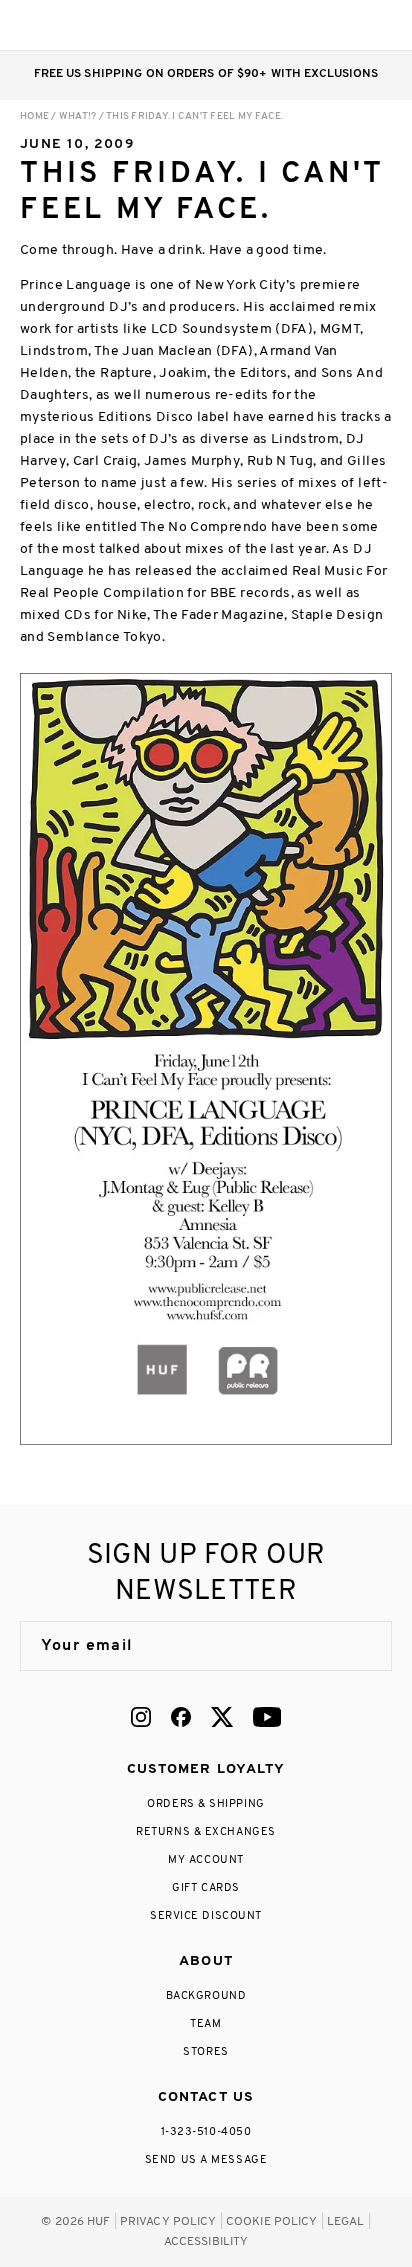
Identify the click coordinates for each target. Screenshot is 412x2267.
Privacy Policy (168, 2222)
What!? (78, 116)
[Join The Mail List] (356, 1646)
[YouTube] (267, 1717)
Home (34, 116)
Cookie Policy (272, 2222)
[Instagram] (141, 1717)
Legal (346, 2222)
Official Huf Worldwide (65, 24)
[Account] (300, 25)
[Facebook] (181, 1717)
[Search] (260, 25)
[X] (222, 1717)
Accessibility (206, 2242)
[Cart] (340, 25)
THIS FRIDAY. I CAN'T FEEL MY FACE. (195, 116)
